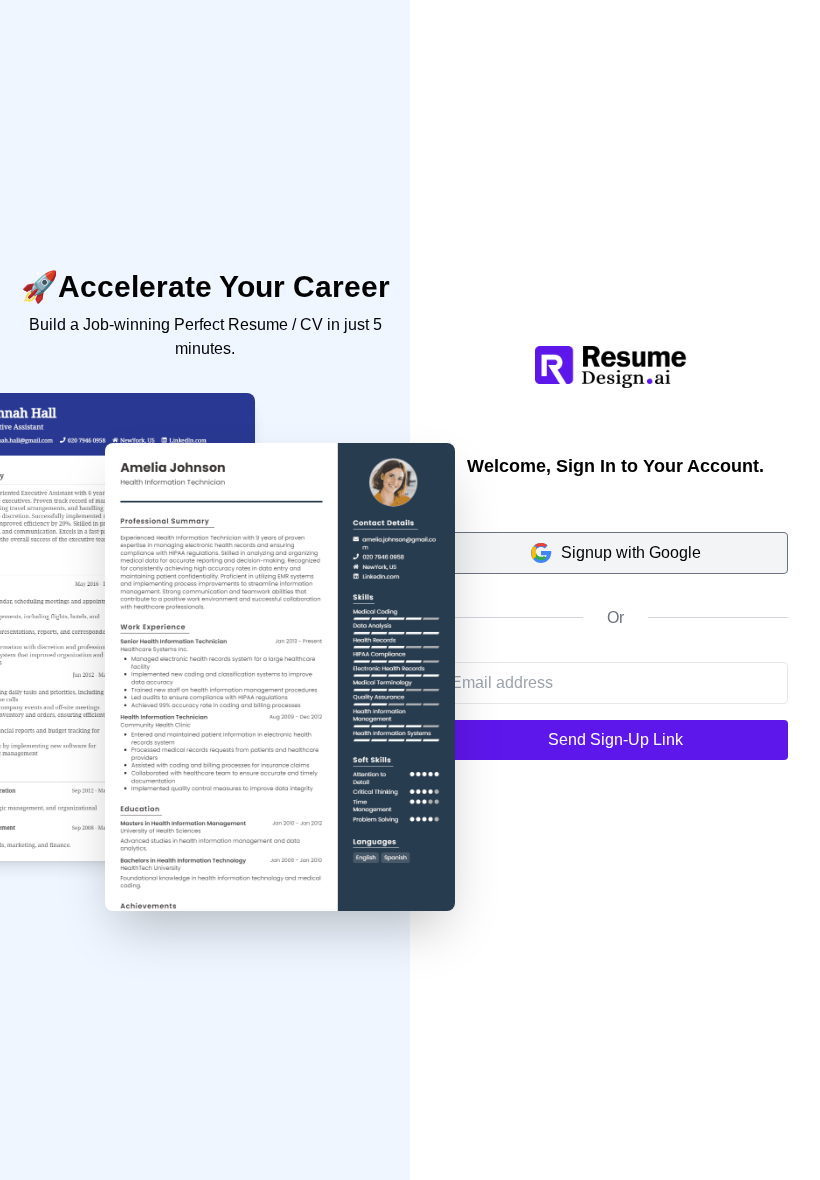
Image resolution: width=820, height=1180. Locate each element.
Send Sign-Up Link (615, 739)
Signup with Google (631, 552)
